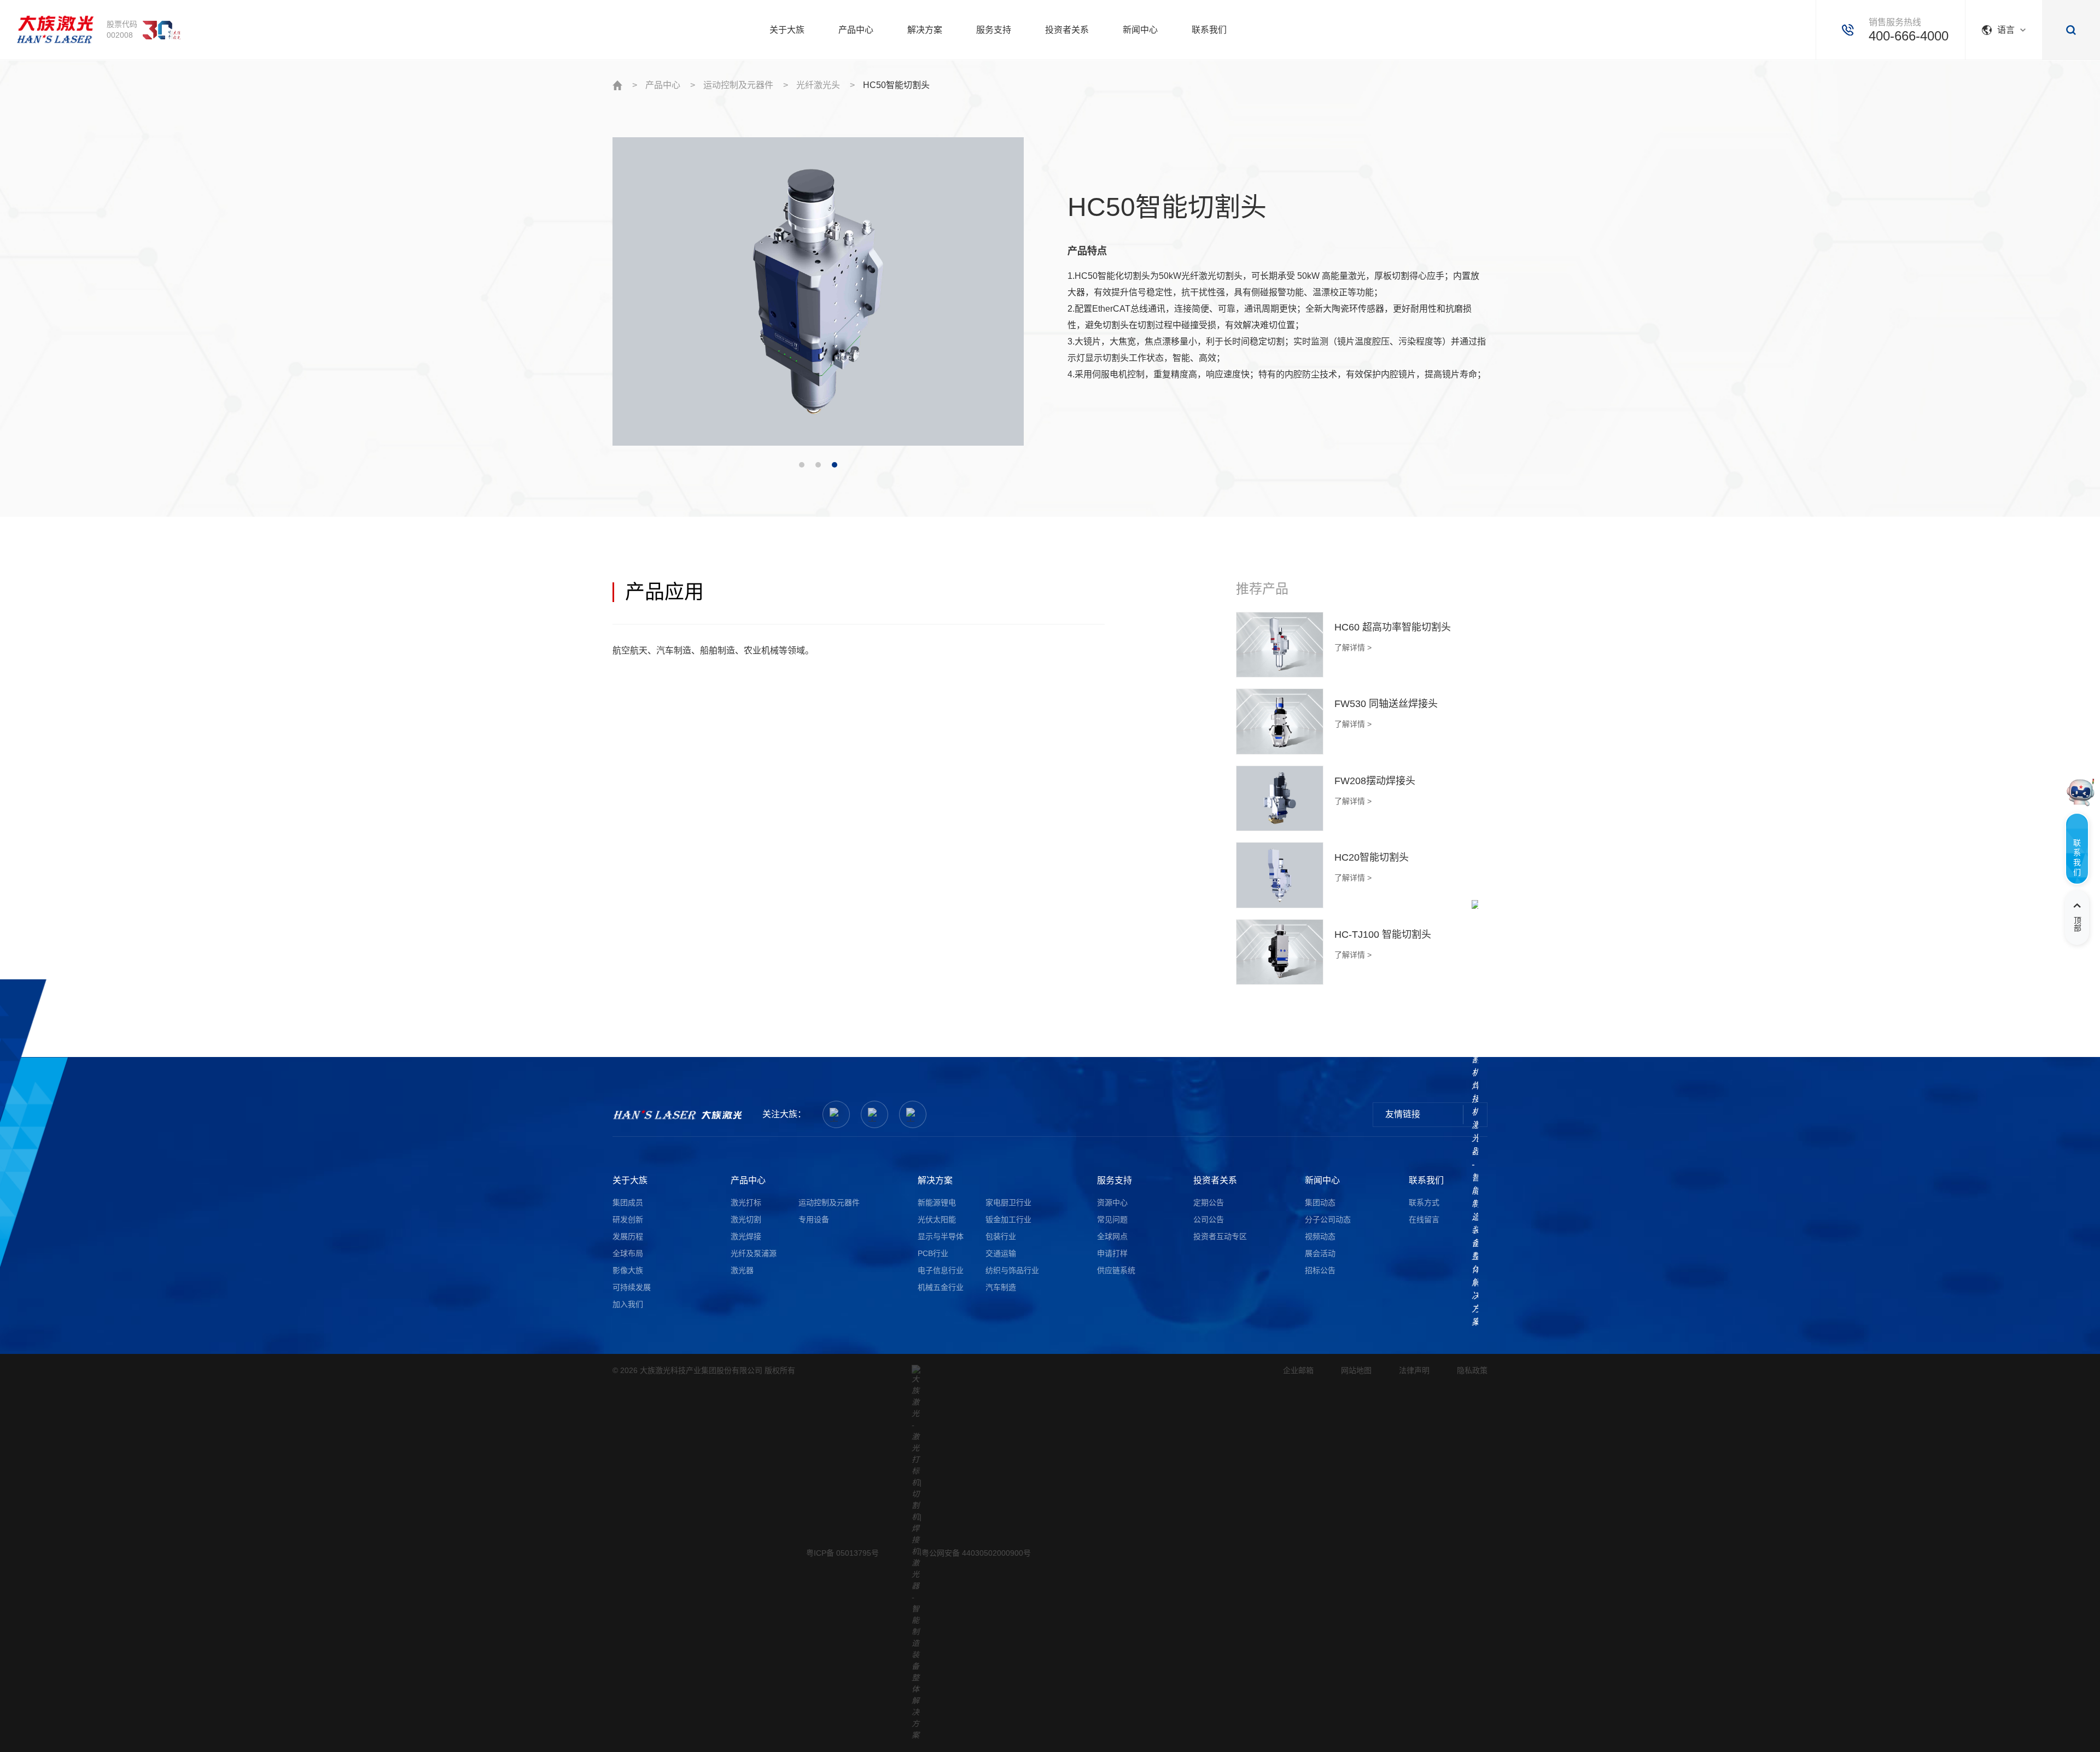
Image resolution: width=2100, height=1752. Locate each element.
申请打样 (1112, 1253)
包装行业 (1001, 1236)
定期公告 (1209, 1202)
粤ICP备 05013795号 (842, 1553)
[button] (802, 465)
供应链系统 (1116, 1270)
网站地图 (1356, 1370)
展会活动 (1320, 1253)
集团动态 (1320, 1202)
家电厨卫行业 (1008, 1202)
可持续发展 (632, 1287)
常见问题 (1112, 1219)
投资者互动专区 (1220, 1236)
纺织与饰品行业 (1012, 1270)
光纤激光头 (818, 85)
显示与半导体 (941, 1236)
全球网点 (1112, 1236)
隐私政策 (1472, 1370)
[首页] (55, 30)
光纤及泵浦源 (754, 1253)
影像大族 (628, 1270)
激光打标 (746, 1202)
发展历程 (628, 1236)
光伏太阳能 (937, 1219)
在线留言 (1424, 1219)
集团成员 (628, 1202)
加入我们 (628, 1304)
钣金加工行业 (1008, 1219)
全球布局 (628, 1253)
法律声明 (1414, 1370)
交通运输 (1001, 1253)
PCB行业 (933, 1253)
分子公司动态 (1328, 1219)
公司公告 (1209, 1219)
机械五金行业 (941, 1287)
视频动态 (1320, 1236)
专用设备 (814, 1219)
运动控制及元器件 (738, 85)
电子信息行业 (941, 1270)
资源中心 (1112, 1202)
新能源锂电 (937, 1202)
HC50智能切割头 (896, 85)
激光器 (742, 1270)
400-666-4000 (1909, 36)
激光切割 (746, 1219)
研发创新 (628, 1219)
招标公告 (1320, 1270)
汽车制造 (1001, 1287)
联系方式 (1424, 1202)
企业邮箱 (1298, 1370)
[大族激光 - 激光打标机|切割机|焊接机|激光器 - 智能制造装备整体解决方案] (678, 1115)
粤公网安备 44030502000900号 (976, 1553)
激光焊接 (746, 1236)
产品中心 (663, 85)
